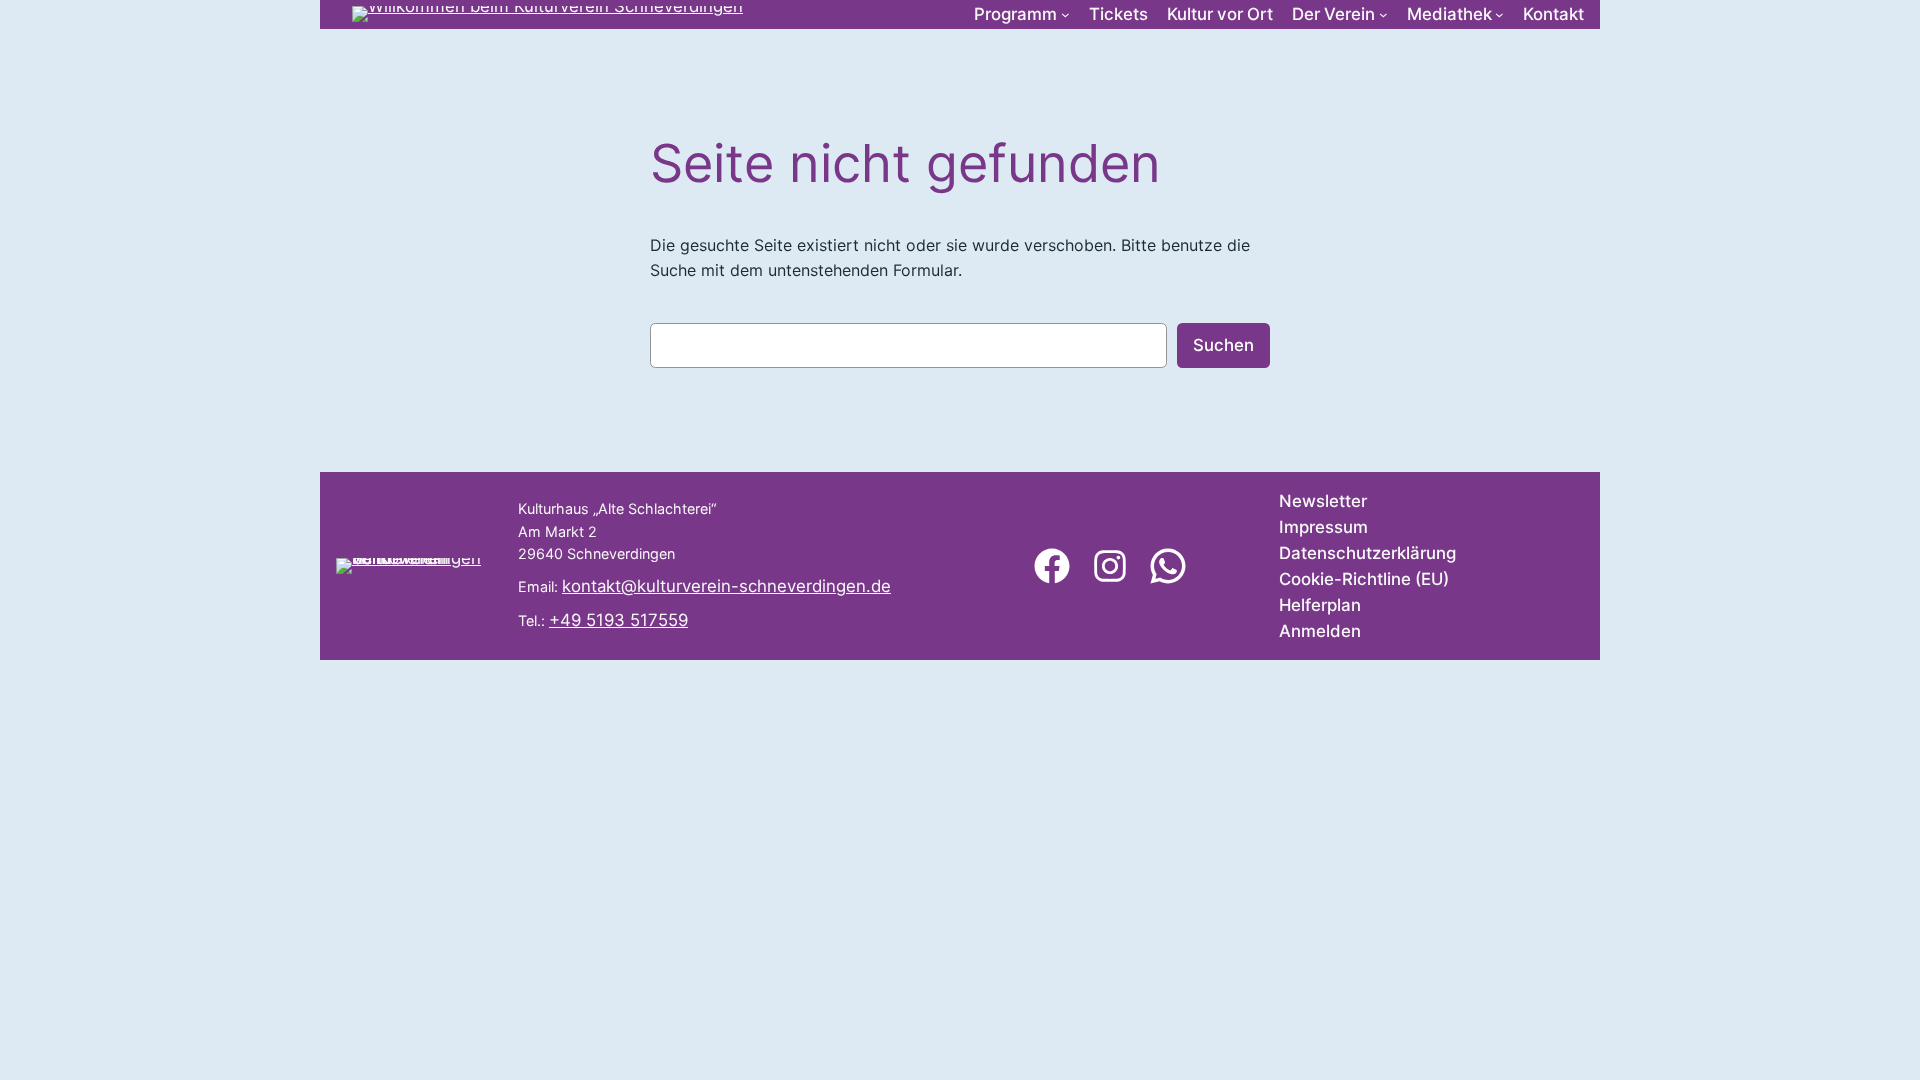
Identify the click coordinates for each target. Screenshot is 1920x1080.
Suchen (1223, 345)
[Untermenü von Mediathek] (1499, 14)
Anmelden (1320, 631)
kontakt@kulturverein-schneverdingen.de (726, 586)
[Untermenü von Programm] (1065, 14)
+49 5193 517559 (618, 620)
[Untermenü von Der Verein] (1383, 14)
